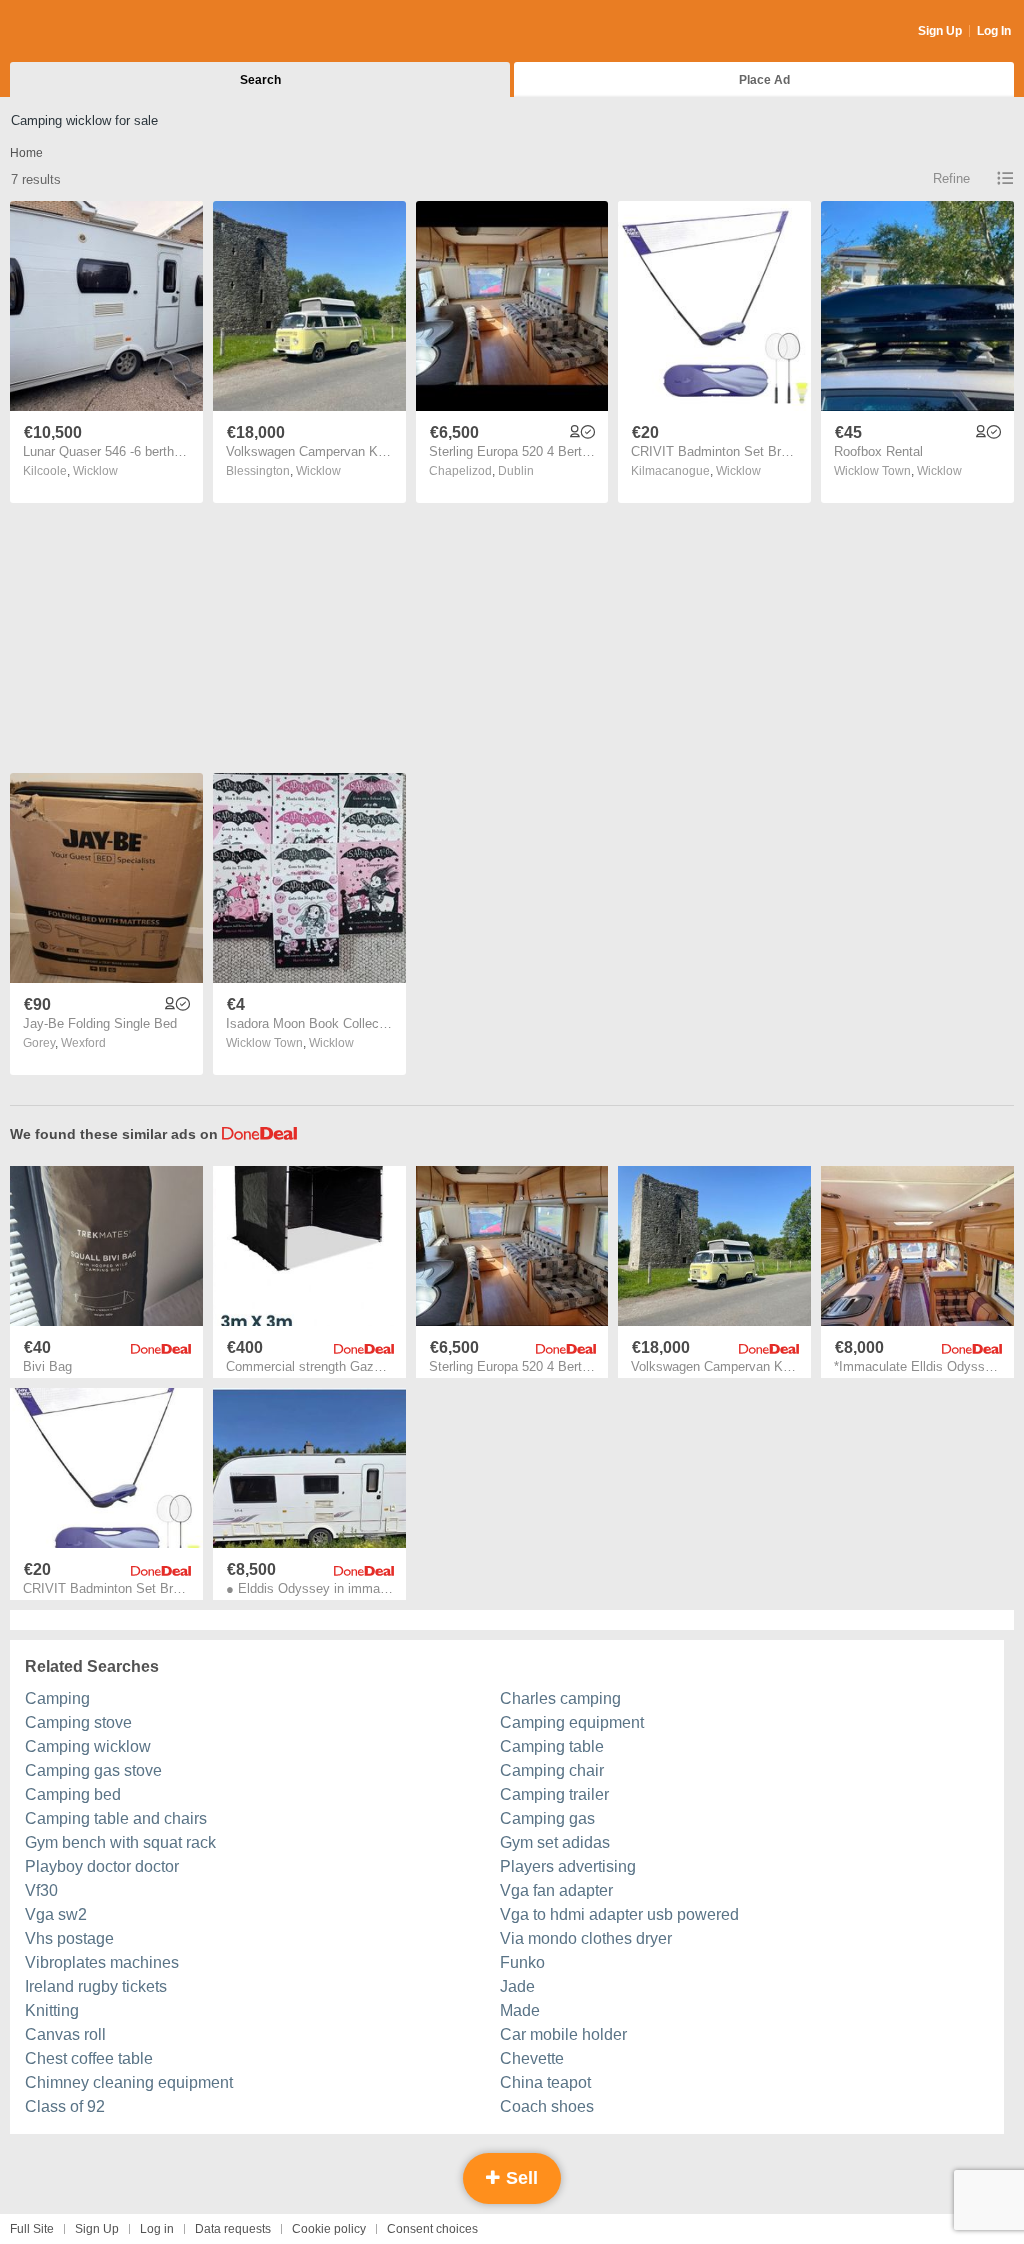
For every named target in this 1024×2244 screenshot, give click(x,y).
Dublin (516, 471)
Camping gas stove (93, 1770)
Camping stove (78, 1722)
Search (260, 80)
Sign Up (940, 31)
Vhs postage (69, 1938)
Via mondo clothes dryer (586, 1938)
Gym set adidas (555, 1842)
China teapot (545, 2082)
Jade (517, 1986)
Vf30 (41, 1890)
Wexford (83, 1043)
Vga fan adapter (556, 1890)
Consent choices (432, 2229)
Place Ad (764, 80)
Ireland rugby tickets (96, 1986)
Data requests (233, 2229)
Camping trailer (554, 1794)
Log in (157, 2229)
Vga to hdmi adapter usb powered (619, 1914)
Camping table (552, 1746)
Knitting (52, 2010)
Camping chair (552, 1770)
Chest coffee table (89, 2058)
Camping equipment (572, 1722)
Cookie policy (329, 2229)
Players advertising (568, 1866)
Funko (522, 1962)
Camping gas (547, 1818)
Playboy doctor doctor (102, 1866)
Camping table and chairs (116, 1818)
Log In (994, 31)
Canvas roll (65, 2034)
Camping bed (73, 1794)
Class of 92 (65, 2106)
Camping (57, 1698)
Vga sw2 (56, 1914)
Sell (519, 2178)
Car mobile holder (563, 2034)
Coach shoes (547, 2106)
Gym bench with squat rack (120, 1842)
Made (520, 2010)
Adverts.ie (88, 32)
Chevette (532, 2058)
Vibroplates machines (102, 1962)
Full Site (32, 2229)
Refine (951, 178)
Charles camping (560, 1698)
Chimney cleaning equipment (129, 2082)
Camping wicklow (88, 1746)
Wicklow (95, 471)
